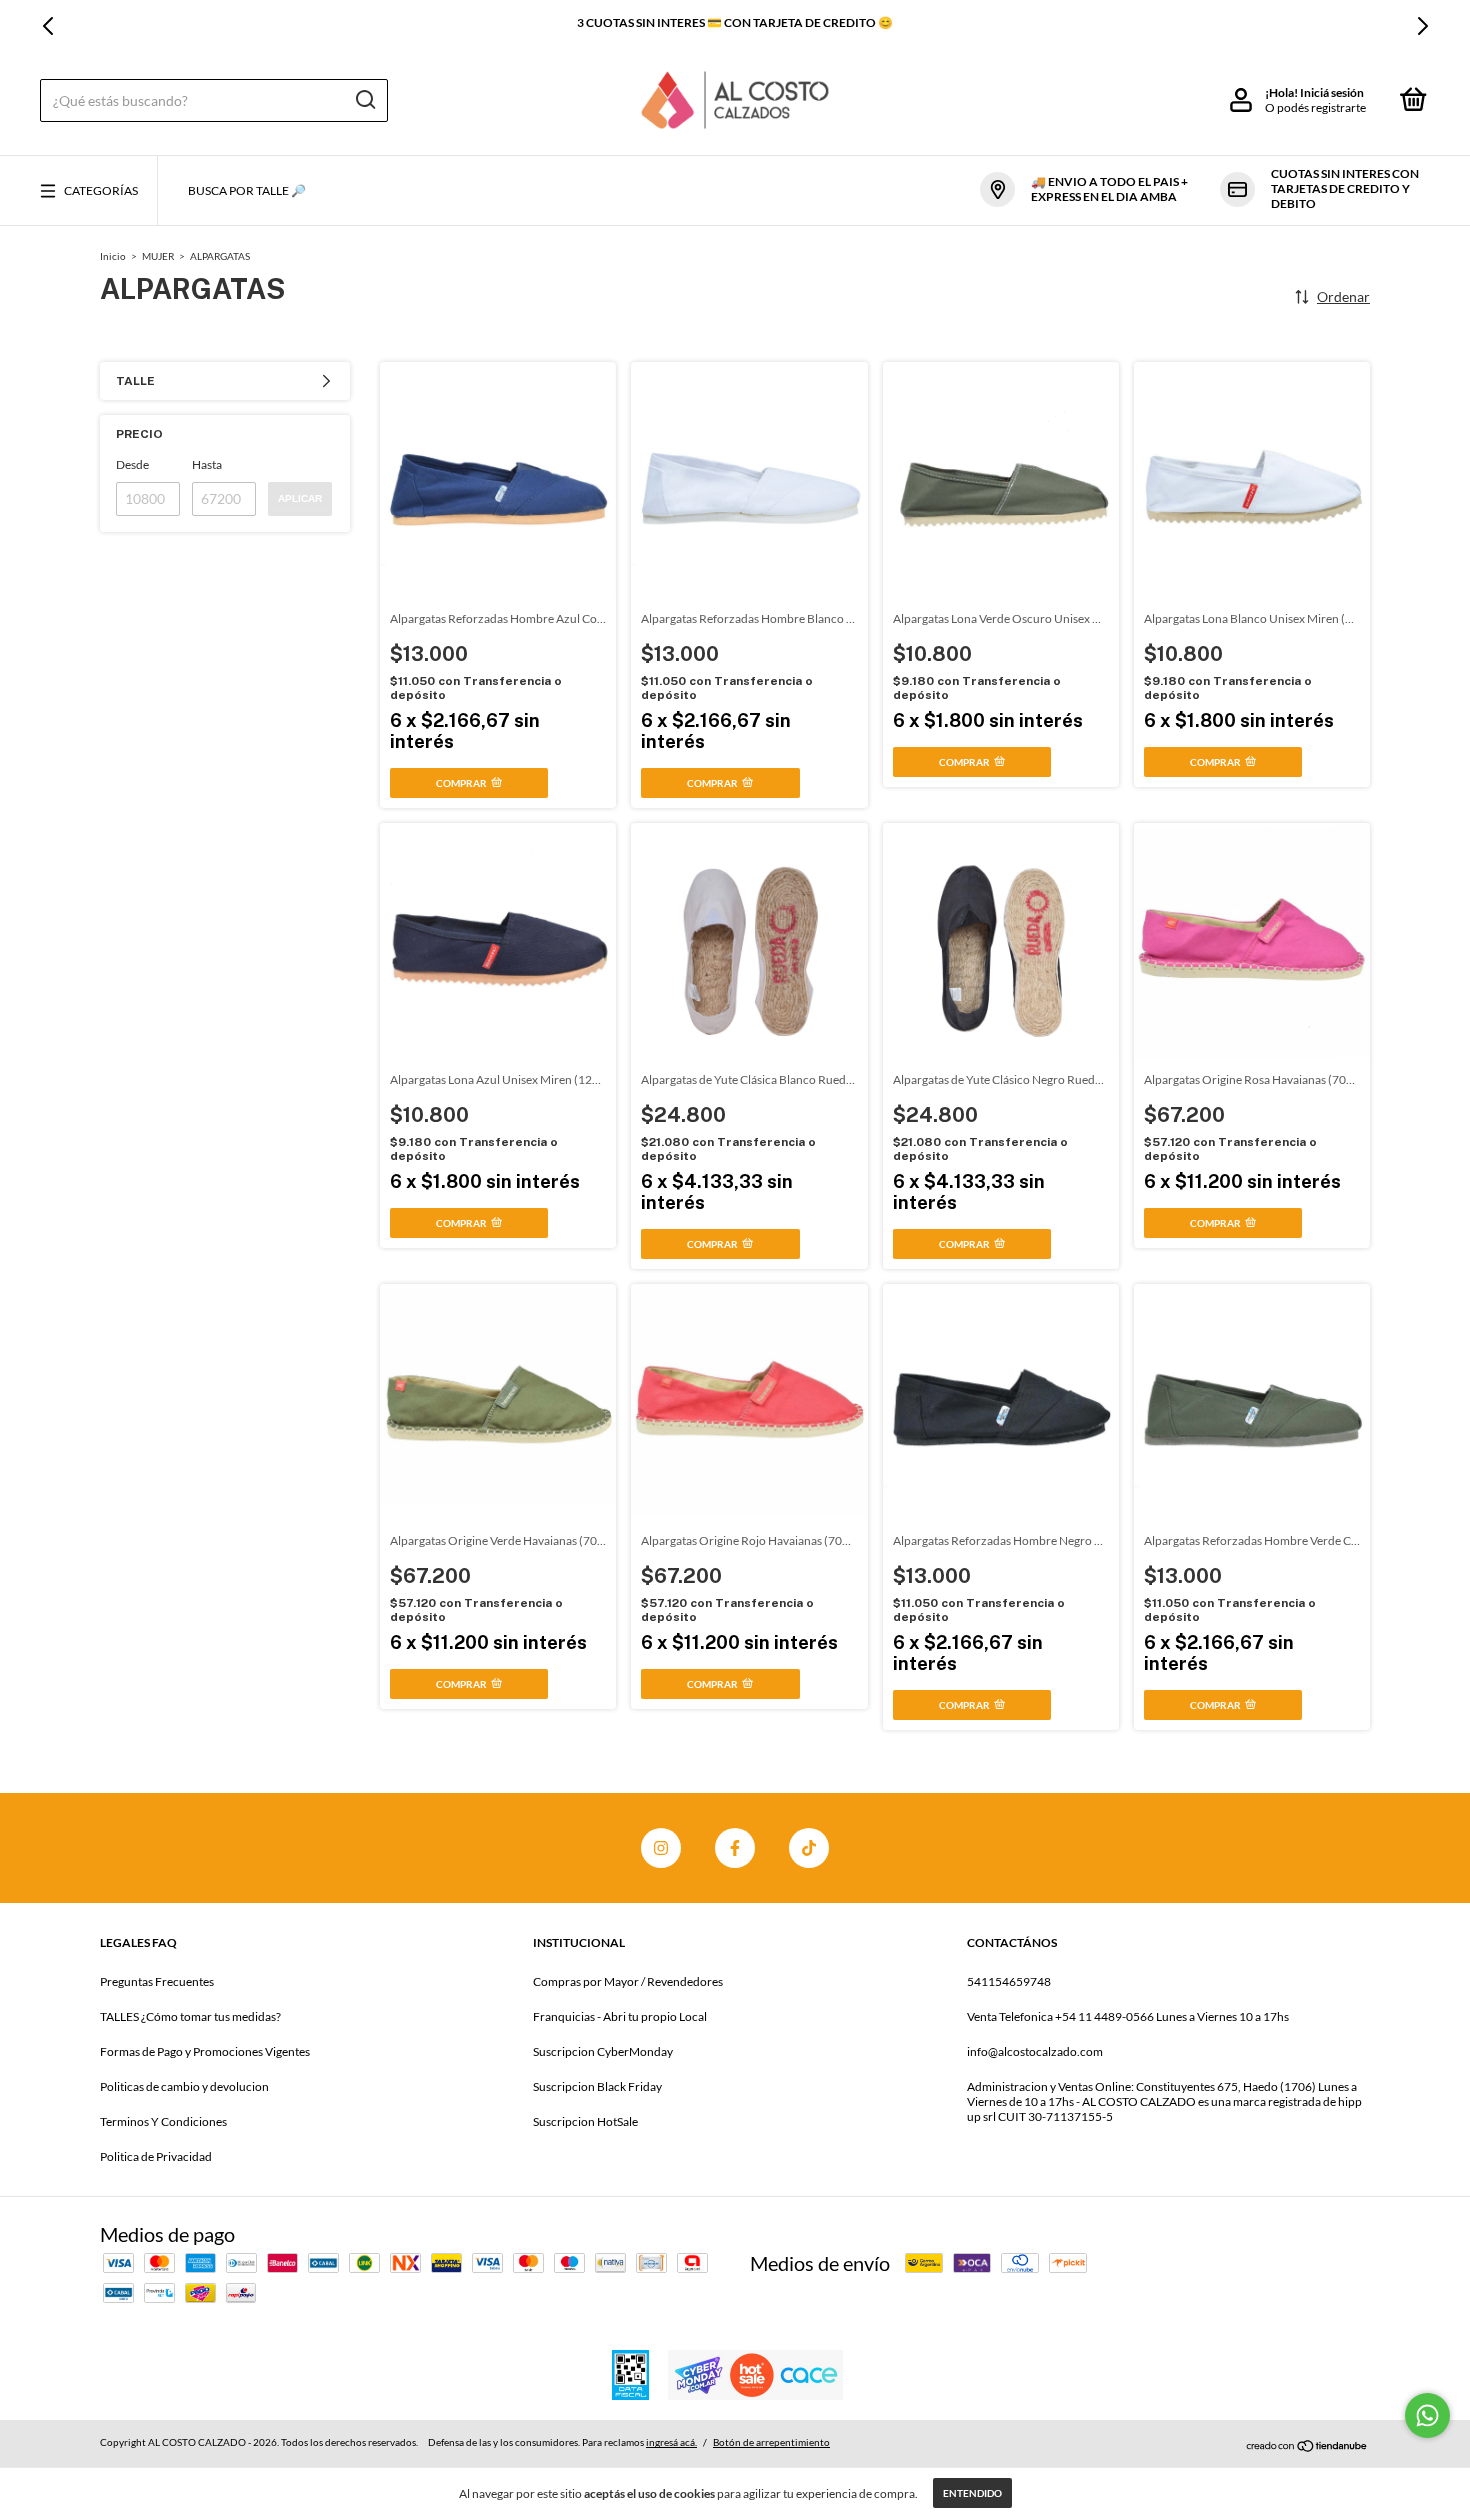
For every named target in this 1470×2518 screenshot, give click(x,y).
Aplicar (300, 498)
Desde (132, 464)
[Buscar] (364, 100)
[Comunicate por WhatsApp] (1427, 2415)
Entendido (972, 2493)
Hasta (207, 464)
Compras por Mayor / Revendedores (628, 1981)
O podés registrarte (1315, 107)
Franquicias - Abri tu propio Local (620, 2016)
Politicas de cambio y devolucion (184, 2086)
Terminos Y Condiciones (163, 2121)
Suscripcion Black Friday (597, 2086)
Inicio (113, 256)
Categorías (101, 190)
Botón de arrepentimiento (771, 2442)
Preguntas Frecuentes (157, 1981)
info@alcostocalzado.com (1035, 2051)
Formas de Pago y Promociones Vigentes (205, 2051)
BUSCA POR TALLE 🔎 (247, 190)
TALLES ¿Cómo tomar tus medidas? (190, 2016)
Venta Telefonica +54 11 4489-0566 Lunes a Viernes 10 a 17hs (1128, 2016)
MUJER (158, 256)
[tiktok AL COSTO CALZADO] (809, 1848)
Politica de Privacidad (156, 2156)
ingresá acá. (671, 2442)
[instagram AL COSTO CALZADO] (661, 1848)
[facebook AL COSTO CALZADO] (735, 1848)
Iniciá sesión (1332, 92)
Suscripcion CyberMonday (603, 2051)
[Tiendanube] (1307, 2445)
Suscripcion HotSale (585, 2121)
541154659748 (1009, 1981)
